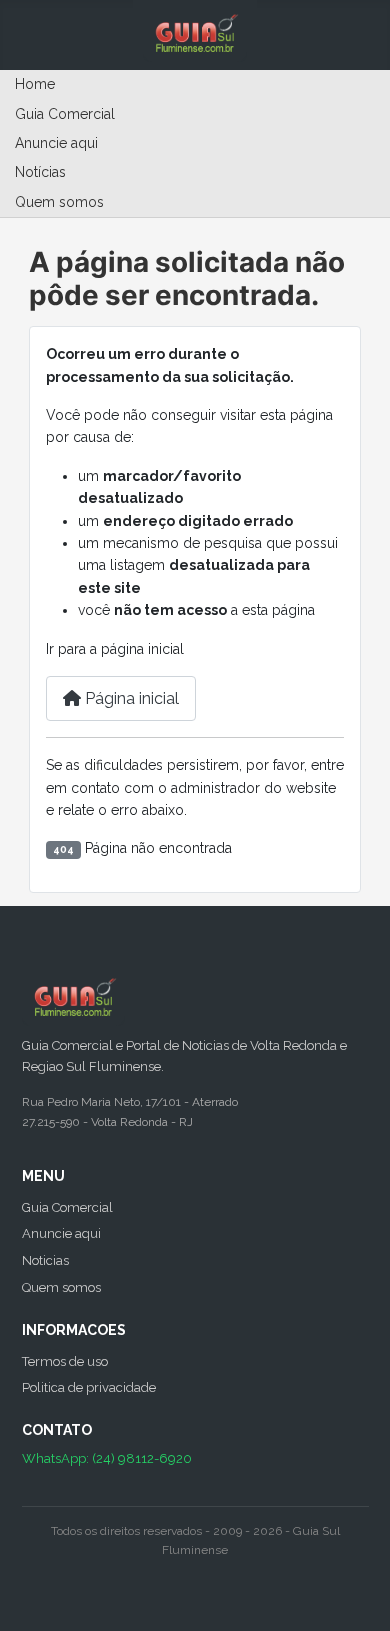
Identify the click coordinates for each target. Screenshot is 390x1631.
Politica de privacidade (89, 1387)
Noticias (45, 1260)
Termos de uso (65, 1361)
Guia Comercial (65, 114)
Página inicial (130, 698)
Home (35, 84)
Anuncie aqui (56, 143)
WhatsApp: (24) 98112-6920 (107, 1458)
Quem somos (59, 202)
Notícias (40, 172)
